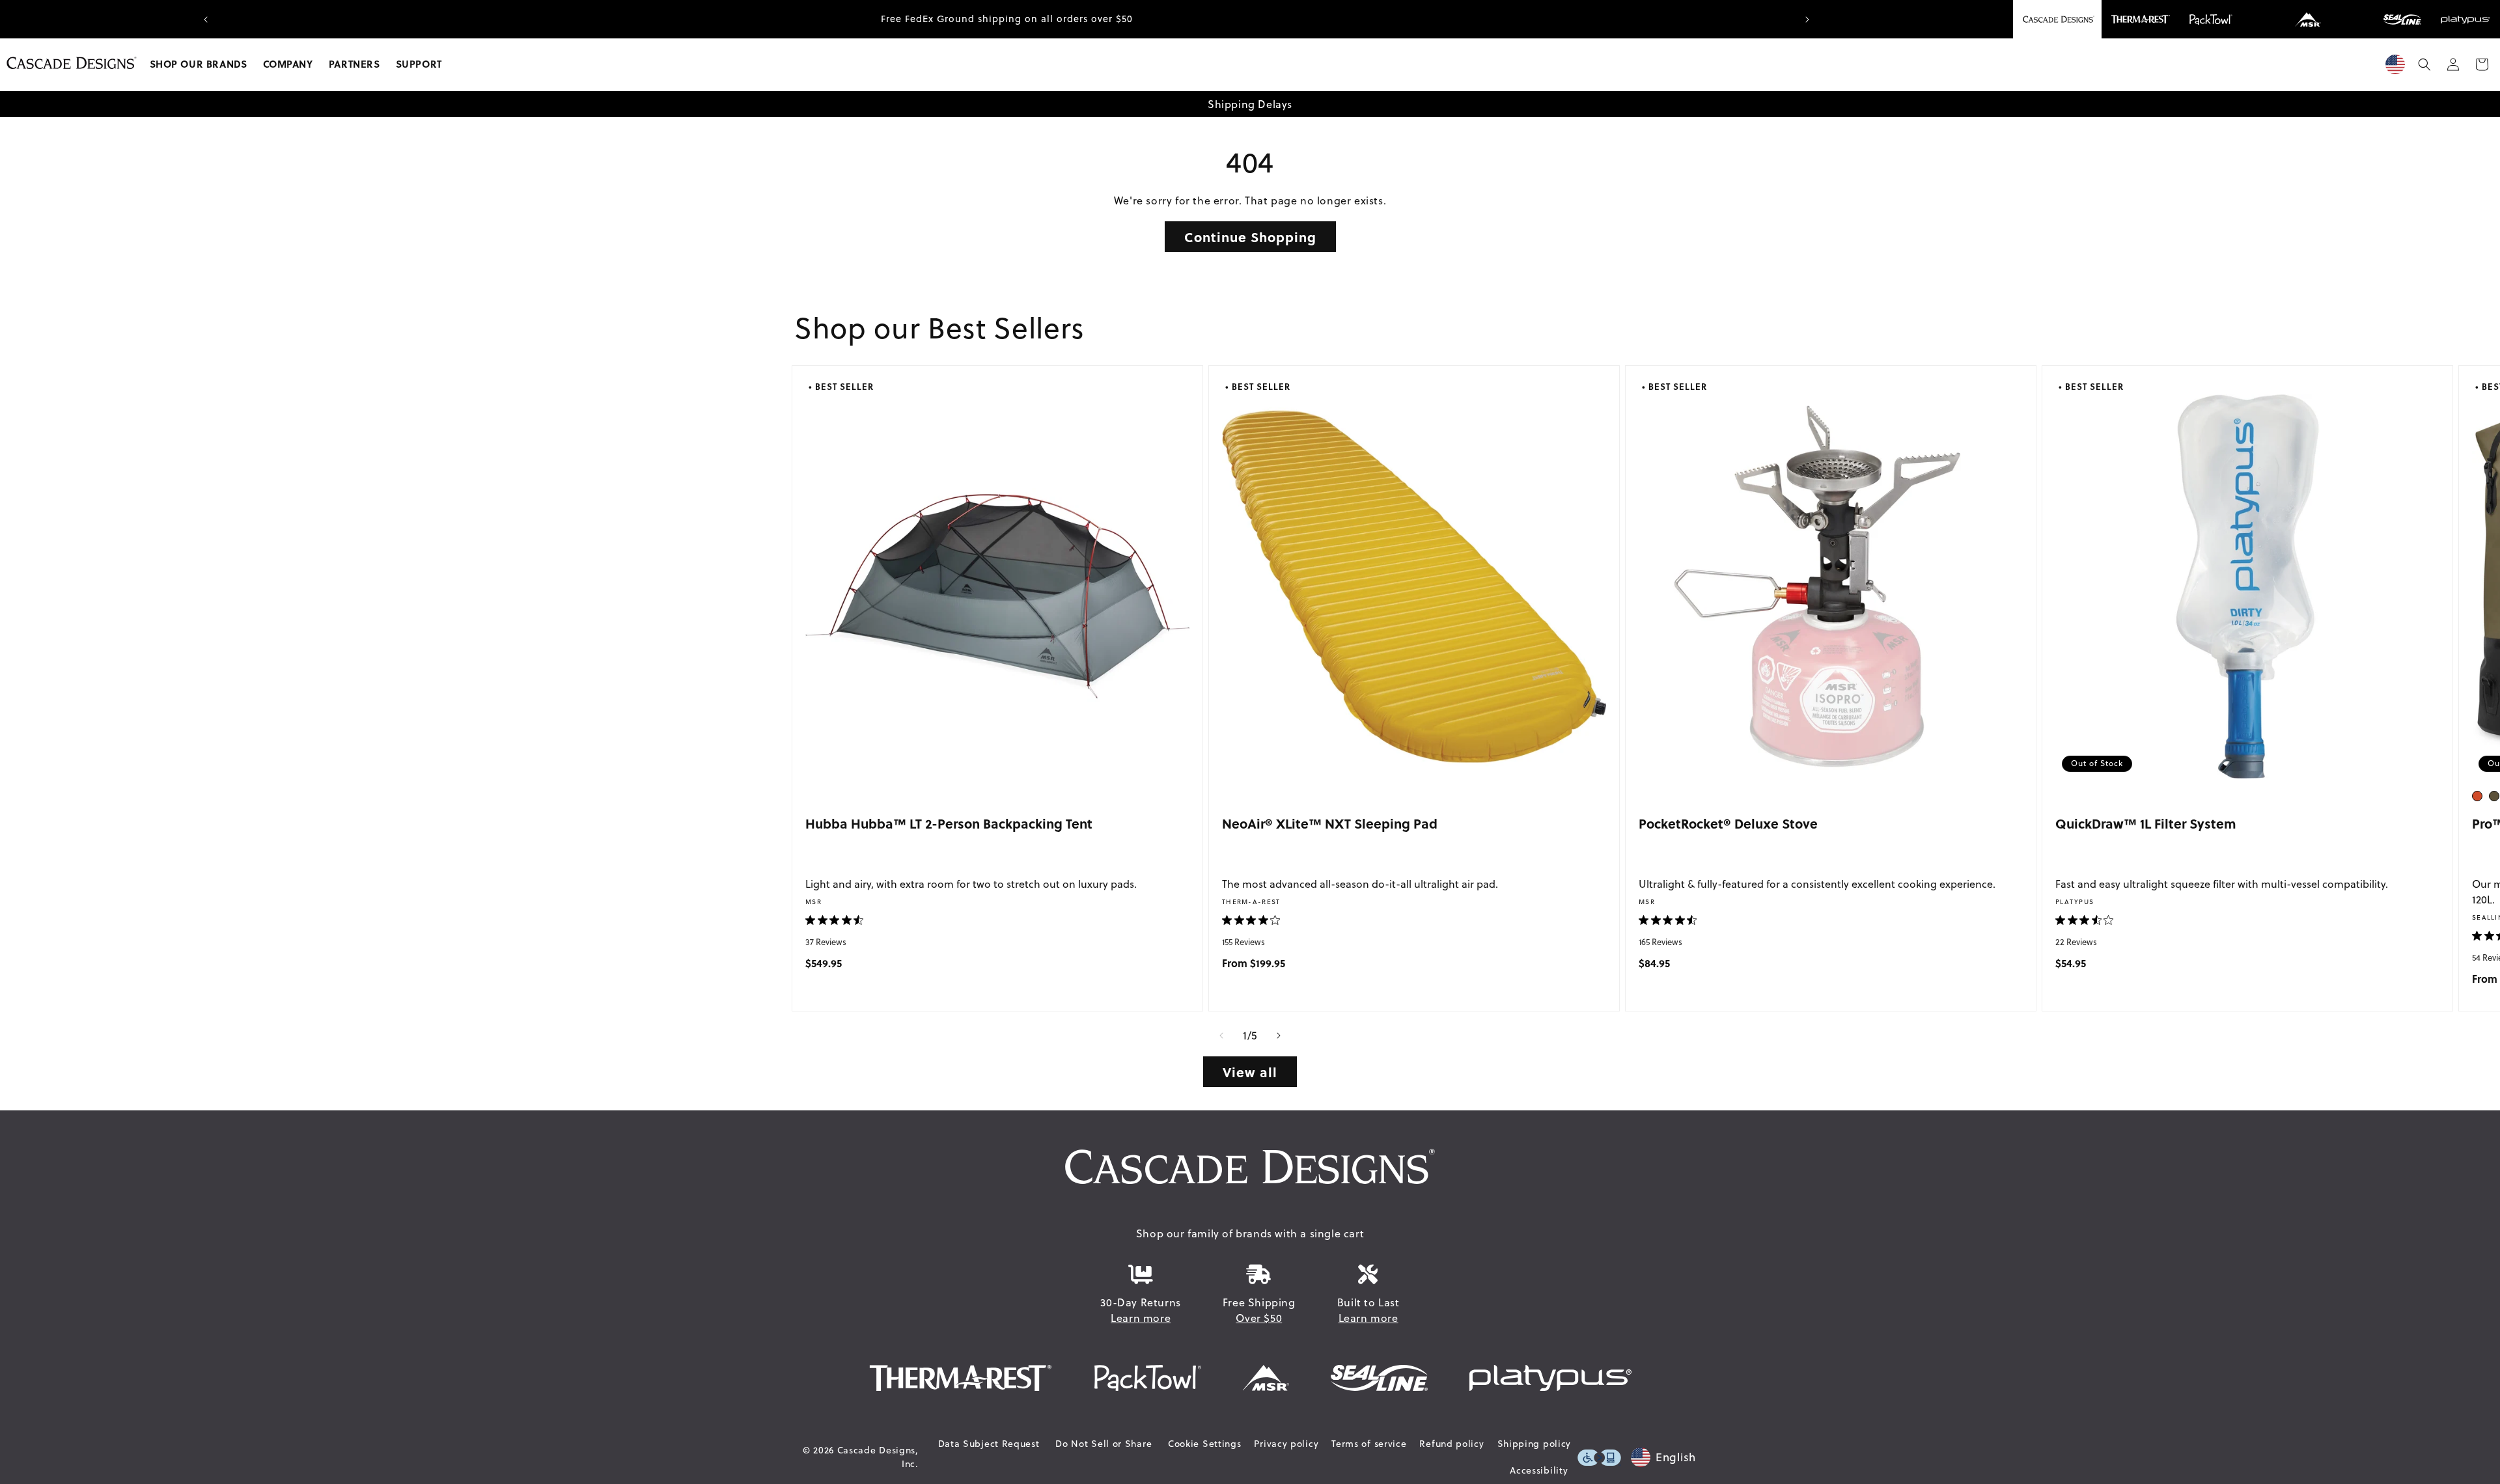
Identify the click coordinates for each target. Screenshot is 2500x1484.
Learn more (1141, 1318)
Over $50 (1259, 1318)
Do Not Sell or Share (1104, 1444)
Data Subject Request (989, 1444)
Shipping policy (1535, 1444)
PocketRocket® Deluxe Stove (1728, 823)
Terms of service (1369, 1444)
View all (1250, 1072)
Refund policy (1451, 1444)
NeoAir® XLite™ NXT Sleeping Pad (1330, 823)
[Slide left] (1221, 1036)
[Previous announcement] (206, 20)
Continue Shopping (1250, 237)
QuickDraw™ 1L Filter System (2146, 823)
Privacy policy (1286, 1444)
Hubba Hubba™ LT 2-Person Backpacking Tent (949, 823)
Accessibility (1539, 1470)
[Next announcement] (1807, 20)
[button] (199, 64)
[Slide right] (1279, 1036)
